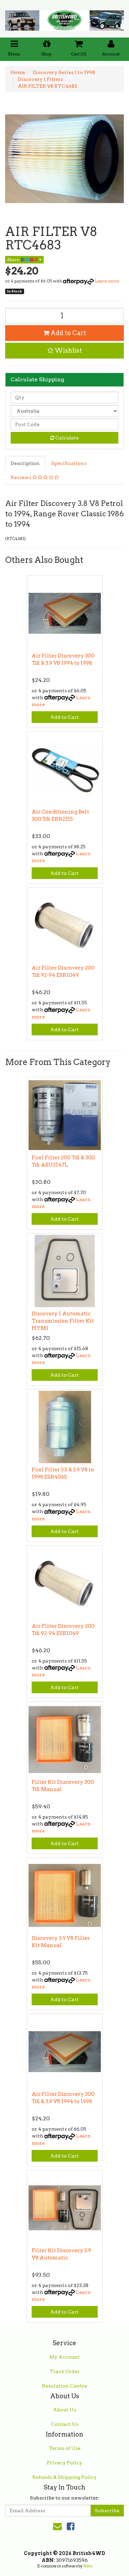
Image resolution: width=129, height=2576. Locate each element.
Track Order (65, 2371)
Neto (88, 2566)
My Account (64, 2357)
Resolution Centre (64, 2386)
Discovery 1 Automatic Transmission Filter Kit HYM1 (63, 1321)
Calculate (67, 438)
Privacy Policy (64, 2463)
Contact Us (65, 2424)
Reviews (21, 477)
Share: (14, 260)
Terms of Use (65, 2448)
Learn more (107, 281)
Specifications (69, 463)
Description (25, 463)
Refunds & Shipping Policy (64, 2477)
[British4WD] (64, 18)
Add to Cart (68, 333)
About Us (64, 2410)
